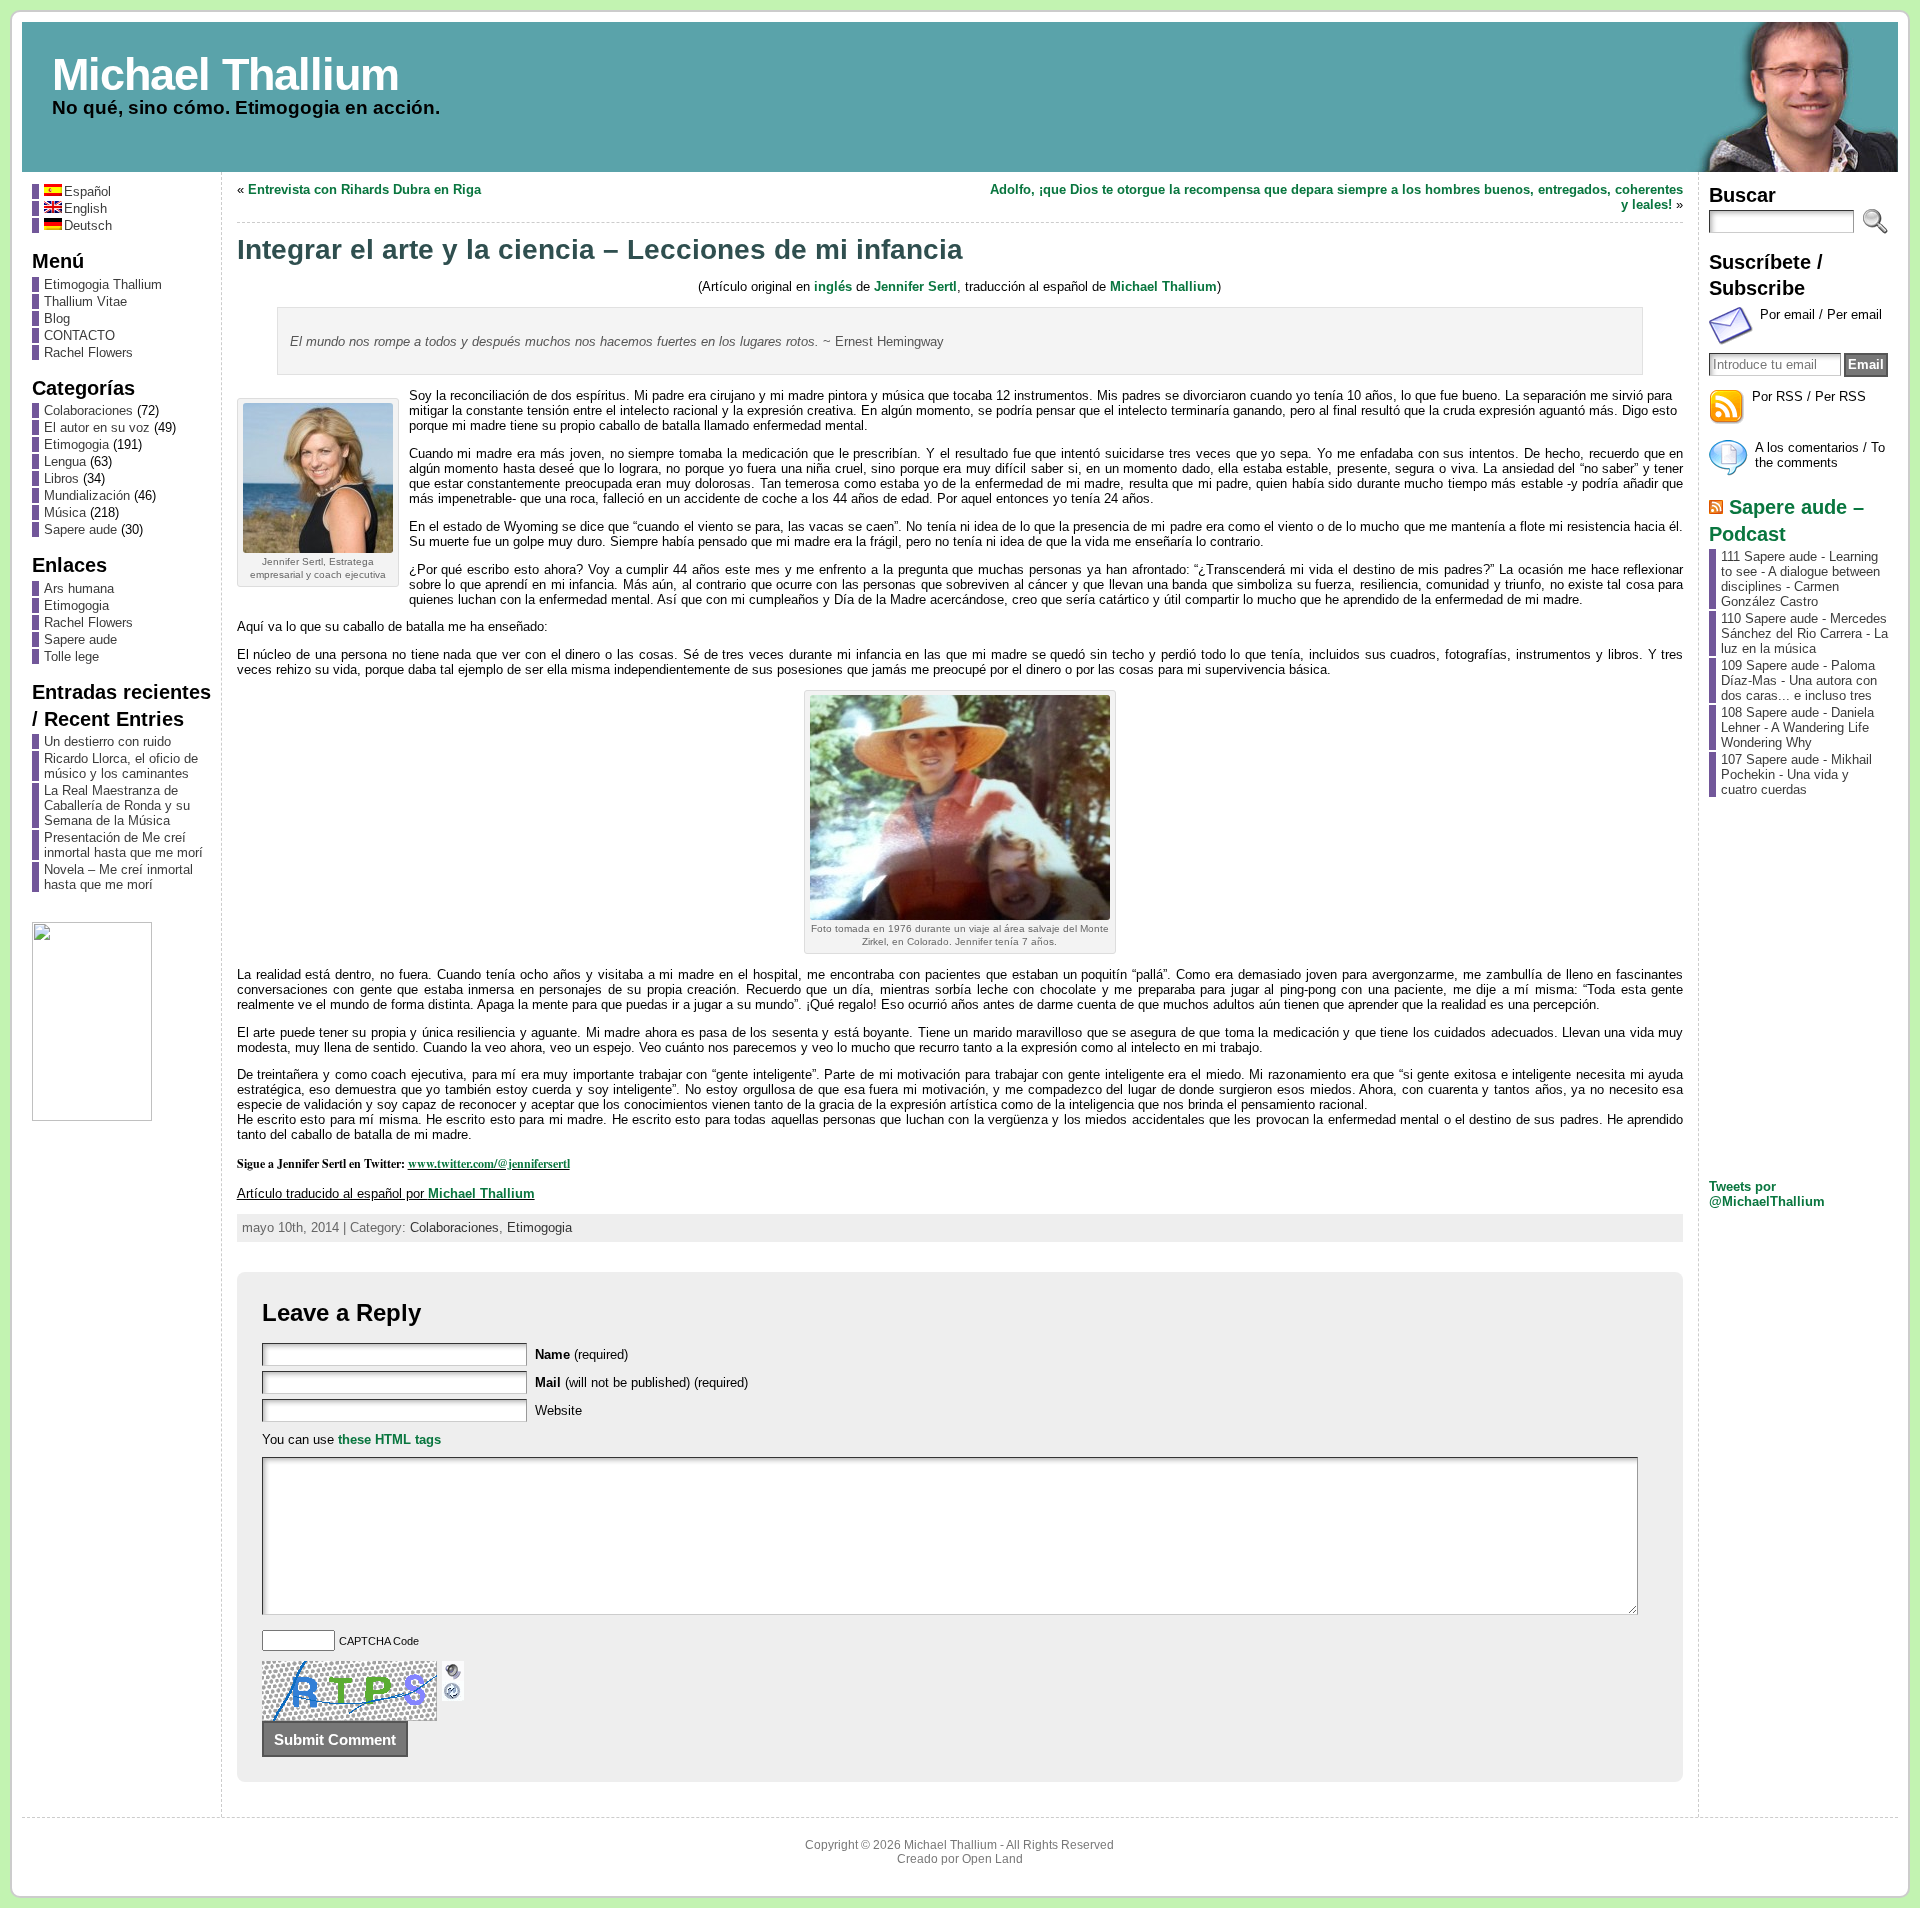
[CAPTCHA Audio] (453, 1668)
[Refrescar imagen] (453, 1693)
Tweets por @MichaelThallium (1767, 1194)
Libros (61, 478)
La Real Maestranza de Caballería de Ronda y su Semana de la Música (117, 805)
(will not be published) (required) (641, 1382)
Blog (57, 318)
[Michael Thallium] (960, 97)
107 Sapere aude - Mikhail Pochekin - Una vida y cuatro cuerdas (1796, 774)
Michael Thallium (225, 74)
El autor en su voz (97, 427)
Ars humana (79, 588)
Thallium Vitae (85, 301)
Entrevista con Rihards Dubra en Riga (364, 189)
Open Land (992, 1859)
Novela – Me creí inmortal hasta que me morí (118, 877)
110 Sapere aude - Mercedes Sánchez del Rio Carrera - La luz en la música (1804, 633)
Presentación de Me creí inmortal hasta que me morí (123, 845)
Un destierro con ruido (107, 741)
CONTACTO (79, 335)
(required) (581, 1354)
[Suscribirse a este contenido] (1716, 506)
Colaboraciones (88, 410)
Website (558, 1410)
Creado (917, 1859)
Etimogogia (76, 444)
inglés (833, 286)
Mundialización (87, 495)
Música (65, 512)
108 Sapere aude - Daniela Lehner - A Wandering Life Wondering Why (1797, 727)
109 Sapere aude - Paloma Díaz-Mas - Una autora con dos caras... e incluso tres (1799, 680)
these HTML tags (389, 1439)
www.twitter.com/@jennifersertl (489, 1163)
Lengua (65, 461)
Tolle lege (71, 656)
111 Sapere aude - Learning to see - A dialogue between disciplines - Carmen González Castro (1800, 579)
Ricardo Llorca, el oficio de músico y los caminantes (121, 766)
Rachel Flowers (88, 352)
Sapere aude (80, 529)
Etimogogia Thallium (103, 284)
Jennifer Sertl (915, 286)
